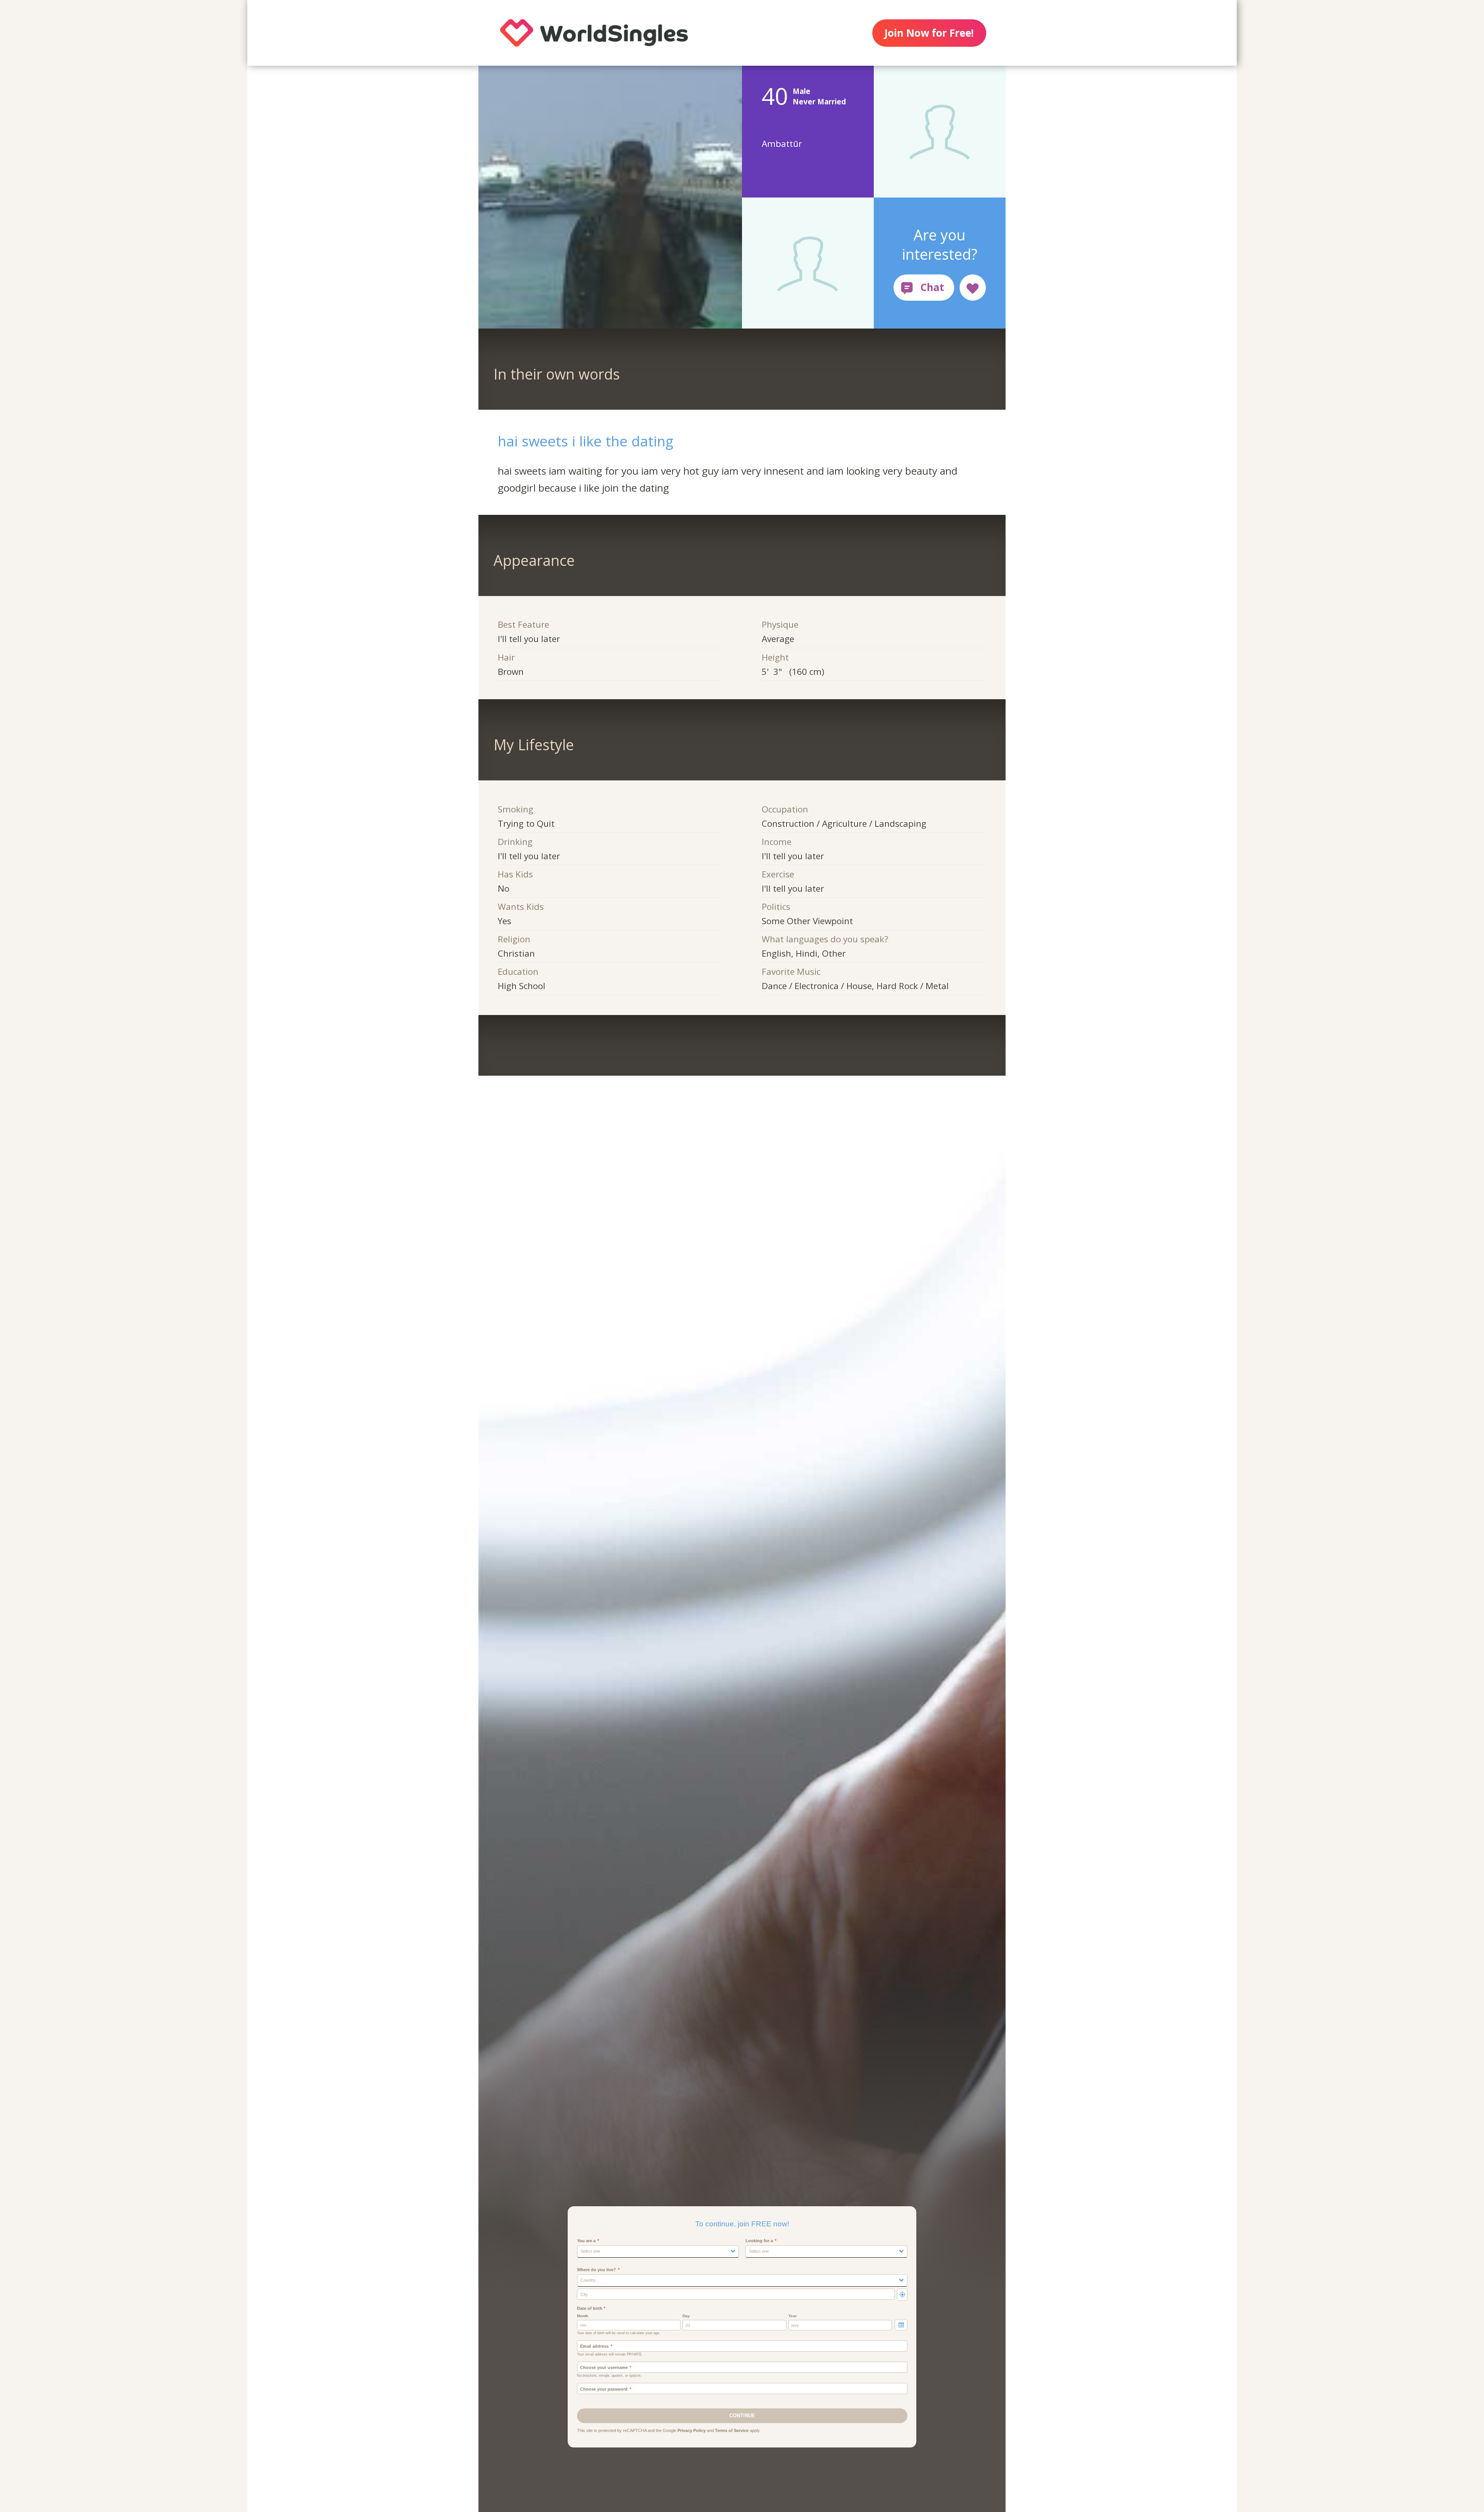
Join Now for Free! (929, 33)
